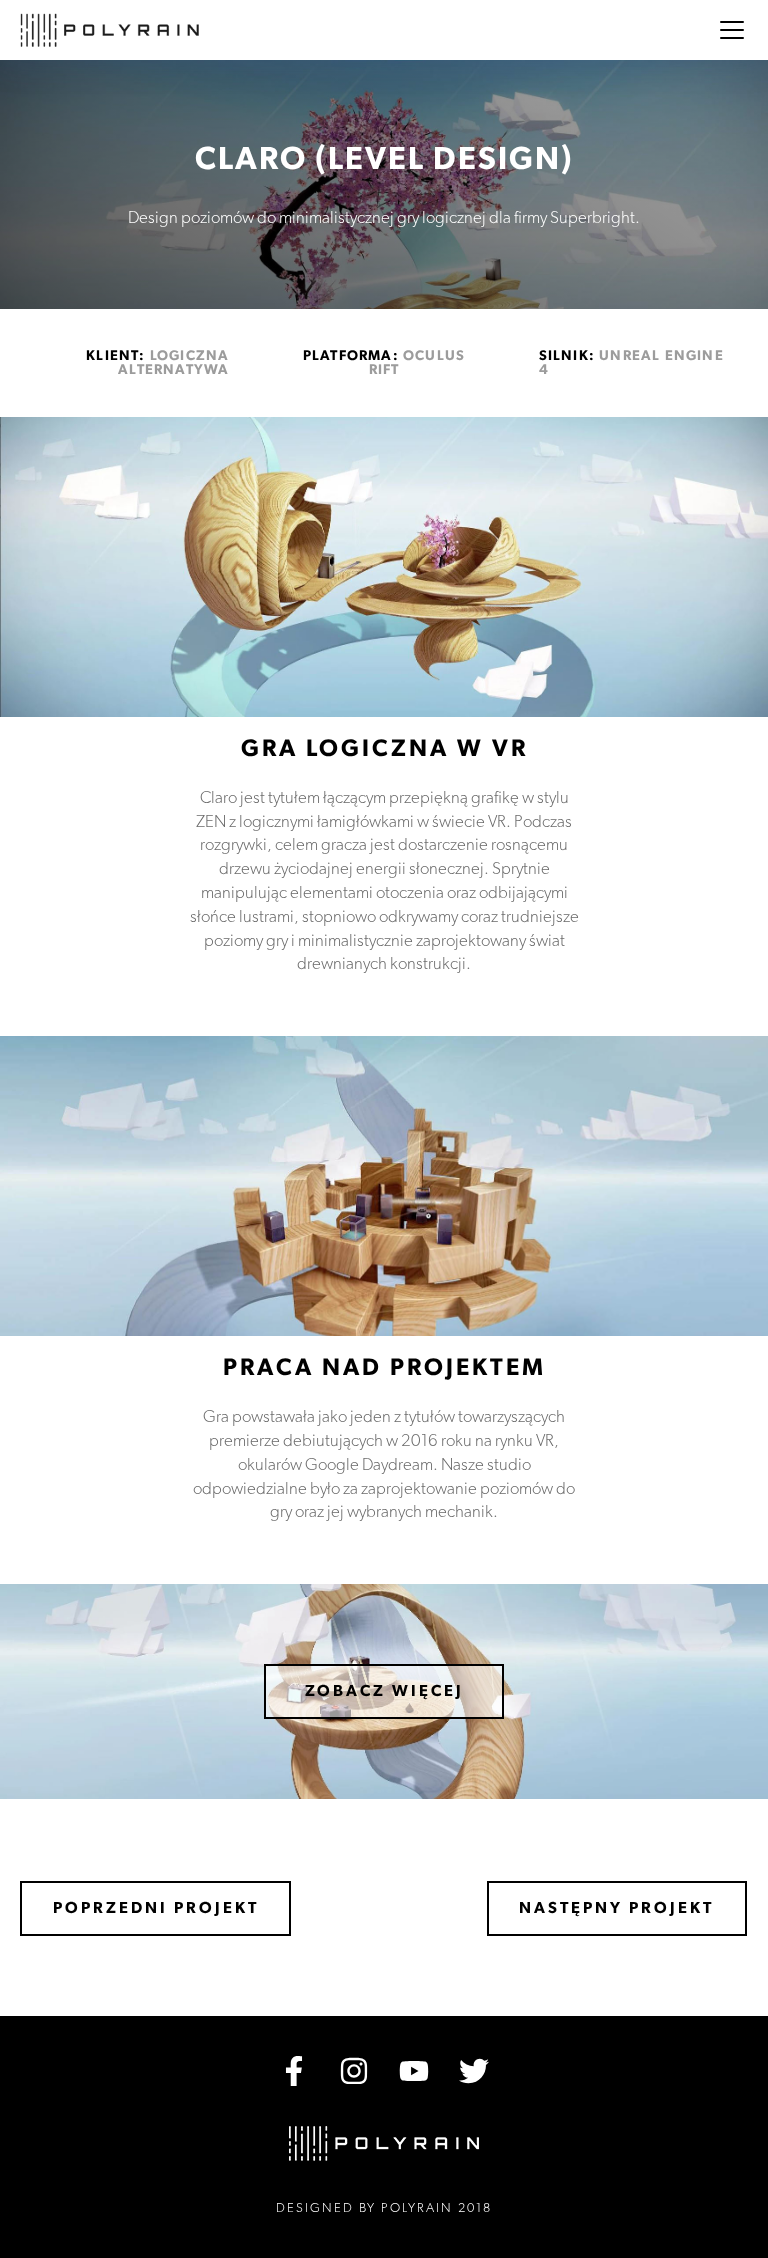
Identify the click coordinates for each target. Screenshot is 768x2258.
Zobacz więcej (384, 1691)
